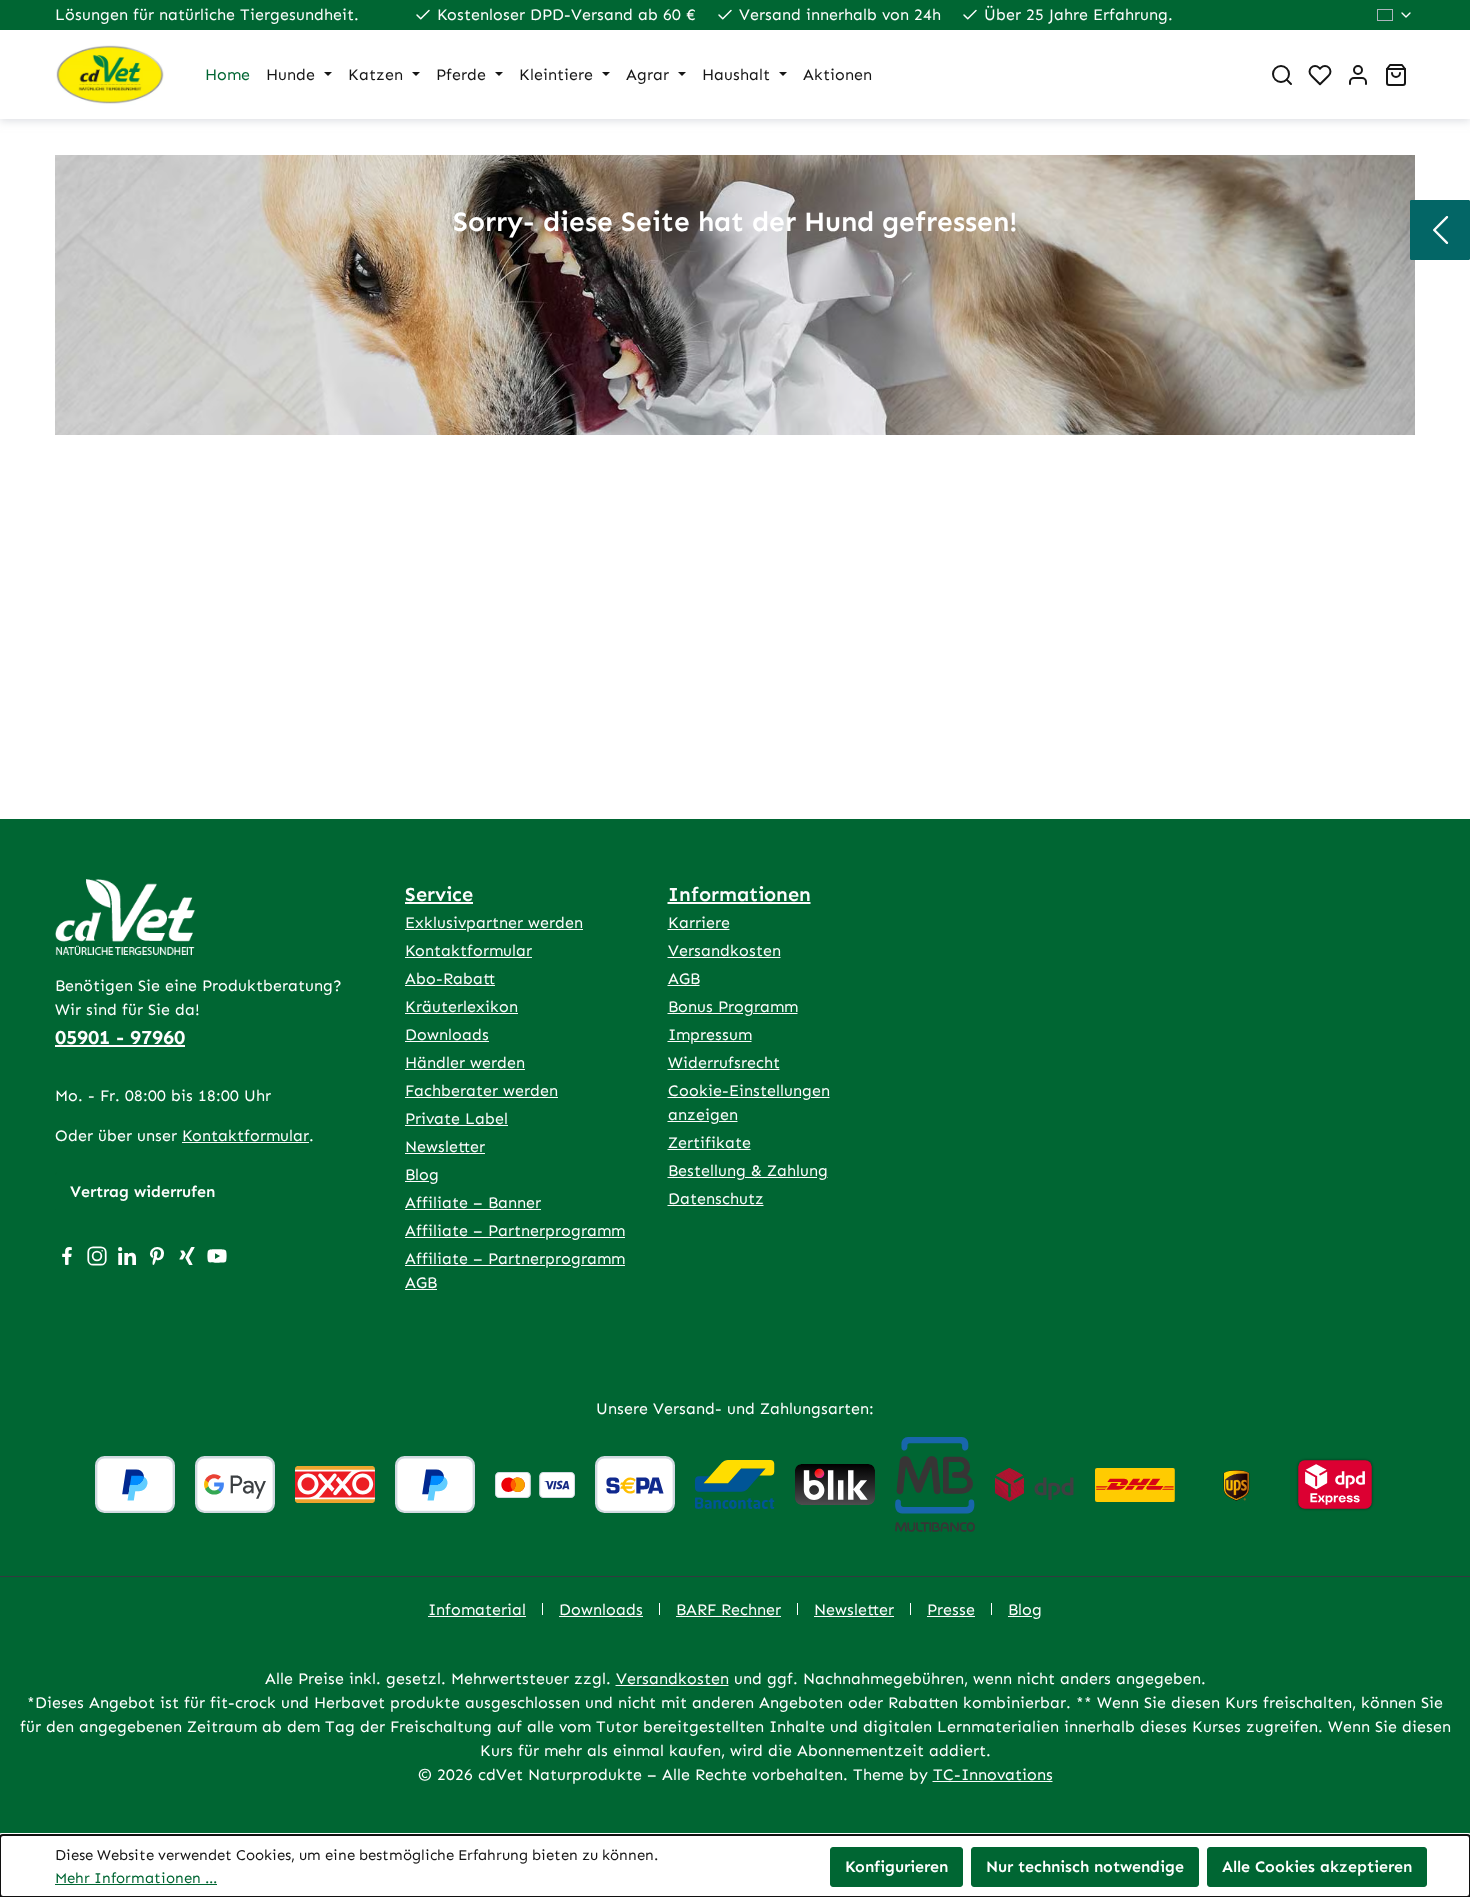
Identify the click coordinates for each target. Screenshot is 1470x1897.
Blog (422, 1174)
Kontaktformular (245, 1135)
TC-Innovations (993, 1774)
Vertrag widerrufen (142, 1191)
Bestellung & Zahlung (748, 1170)
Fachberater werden (481, 1090)
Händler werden (465, 1062)
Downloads (447, 1034)
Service (439, 894)
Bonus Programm (733, 1006)
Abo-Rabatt (450, 978)
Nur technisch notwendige (1085, 1866)
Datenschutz (716, 1198)
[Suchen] (1282, 75)
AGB (684, 978)
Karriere (699, 922)
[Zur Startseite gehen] (110, 74)
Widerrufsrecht (724, 1062)
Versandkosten (724, 950)
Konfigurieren (896, 1866)
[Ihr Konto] (1358, 75)
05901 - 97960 (120, 1037)
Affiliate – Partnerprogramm (515, 1230)
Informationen (739, 894)
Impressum (710, 1034)
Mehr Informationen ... (136, 1878)
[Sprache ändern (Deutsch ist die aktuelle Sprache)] (1395, 15)
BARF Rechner (728, 1609)
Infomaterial (477, 1609)
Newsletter (445, 1146)
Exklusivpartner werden (494, 922)
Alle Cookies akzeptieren (1317, 1866)
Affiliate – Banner (473, 1202)
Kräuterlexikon (461, 1006)
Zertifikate (709, 1142)
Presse (951, 1609)
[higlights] (1440, 230)
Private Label (456, 1118)
